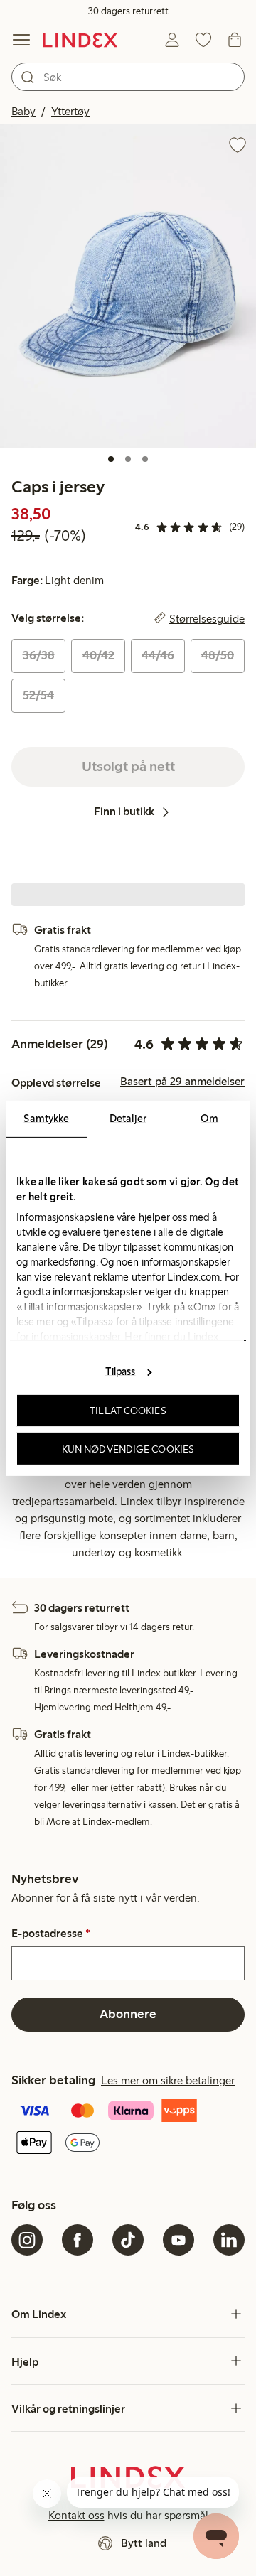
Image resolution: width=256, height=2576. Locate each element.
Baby (23, 111)
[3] (145, 459)
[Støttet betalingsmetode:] (128, 2128)
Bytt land (144, 2543)
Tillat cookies (128, 1411)
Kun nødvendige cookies (128, 1448)
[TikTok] (128, 2240)
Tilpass (121, 1371)
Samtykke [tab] (46, 1118)
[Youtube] (178, 2240)
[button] (128, 286)
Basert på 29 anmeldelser (182, 1082)
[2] (128, 459)
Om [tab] (209, 1118)
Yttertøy (70, 111)
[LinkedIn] (229, 2240)
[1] (111, 459)
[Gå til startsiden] (80, 40)
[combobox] (128, 77)
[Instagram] (27, 2240)
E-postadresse (51, 1934)
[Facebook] (78, 2240)
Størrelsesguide (207, 618)
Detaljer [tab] (128, 1118)
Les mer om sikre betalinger (168, 2080)
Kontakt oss (76, 2515)
